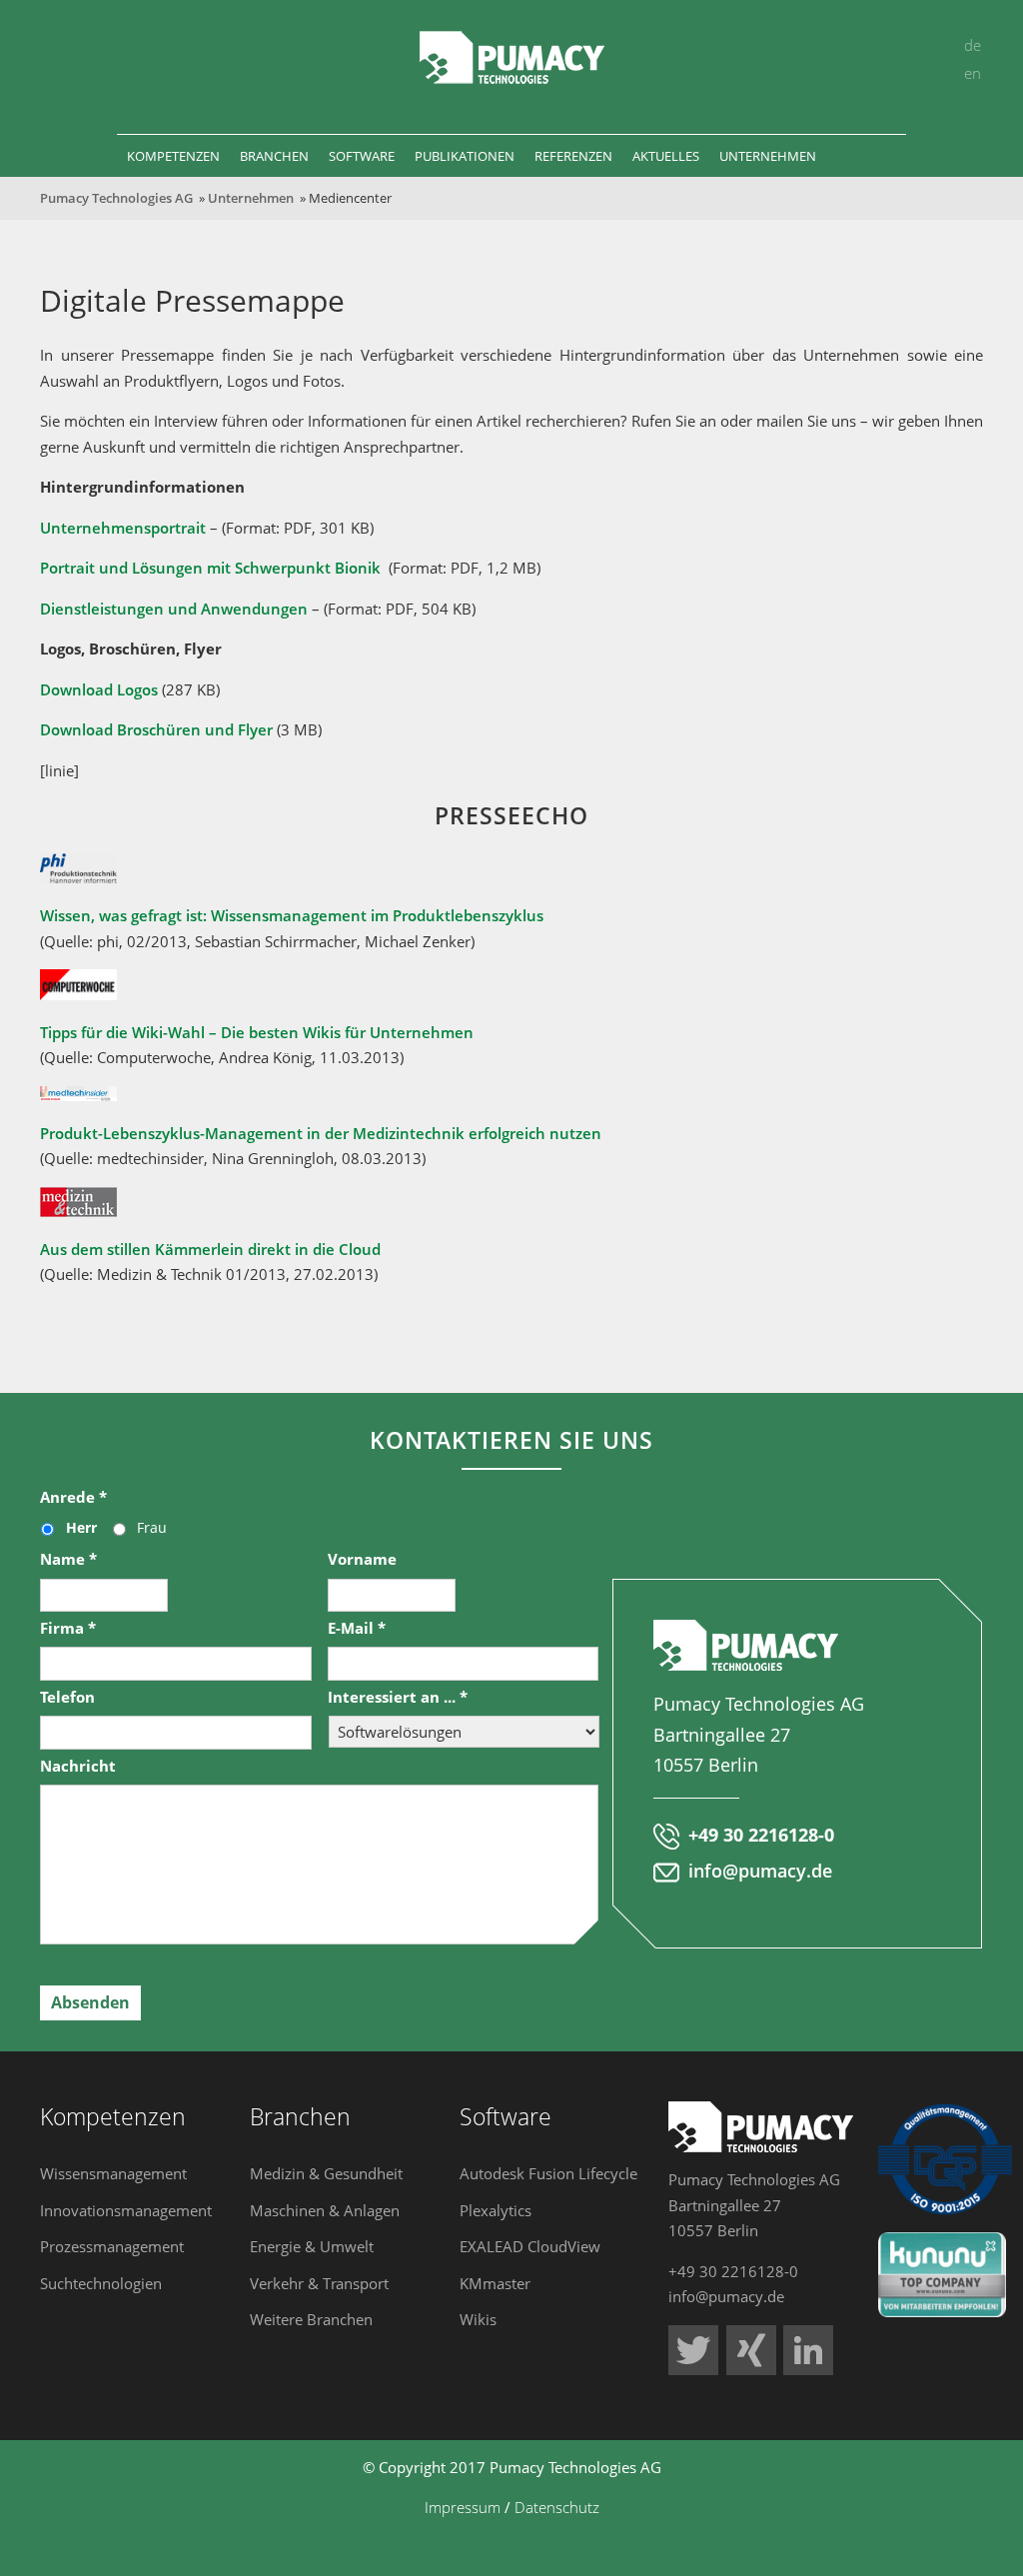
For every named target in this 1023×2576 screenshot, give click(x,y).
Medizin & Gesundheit (326, 2173)
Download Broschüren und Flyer (156, 729)
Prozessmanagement (112, 2246)
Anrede (73, 1497)
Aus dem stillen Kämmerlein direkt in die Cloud (210, 1249)
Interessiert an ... (398, 1697)
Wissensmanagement (113, 2173)
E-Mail (357, 1628)
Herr (81, 1527)
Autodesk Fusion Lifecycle (548, 2173)
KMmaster (495, 2283)
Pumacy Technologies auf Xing (751, 2350)
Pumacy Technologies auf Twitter (693, 2350)
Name (68, 1559)
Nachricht (78, 1766)
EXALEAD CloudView (530, 2246)
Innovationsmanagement (126, 2210)
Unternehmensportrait (123, 528)
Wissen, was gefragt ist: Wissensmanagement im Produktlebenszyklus (292, 915)
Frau (152, 1527)
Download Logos (99, 689)
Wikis (478, 2319)
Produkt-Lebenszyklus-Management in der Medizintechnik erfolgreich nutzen (321, 1133)
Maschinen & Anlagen (325, 2210)
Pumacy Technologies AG (116, 198)
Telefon (67, 1697)
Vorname (362, 1559)
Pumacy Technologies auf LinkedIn (808, 2350)
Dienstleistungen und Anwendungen (174, 609)
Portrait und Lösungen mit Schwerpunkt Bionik (210, 568)
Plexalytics (496, 2210)
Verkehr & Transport (319, 2283)
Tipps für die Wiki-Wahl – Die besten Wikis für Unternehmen (257, 1032)
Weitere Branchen (311, 2319)
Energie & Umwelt (312, 2246)
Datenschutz (557, 2507)
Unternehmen (251, 198)
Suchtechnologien (101, 2283)
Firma (68, 1628)
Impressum (463, 2507)
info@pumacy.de (760, 1871)
